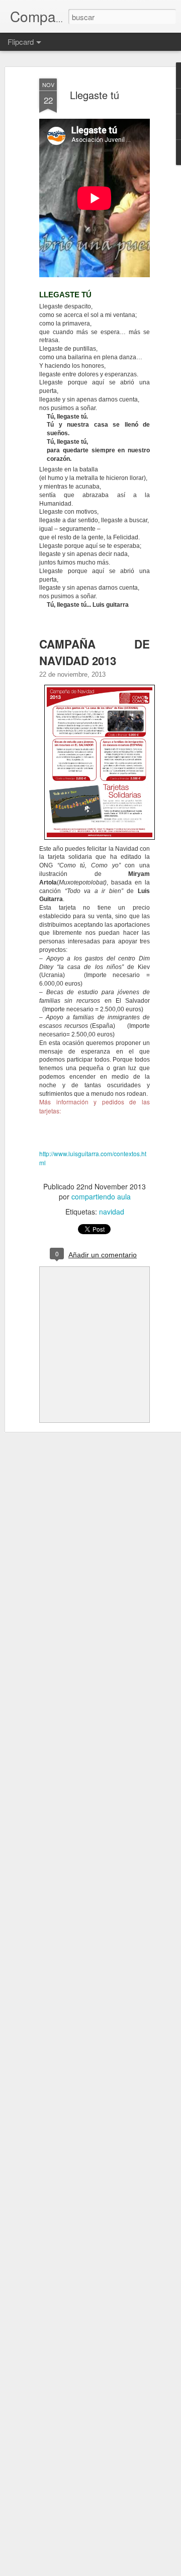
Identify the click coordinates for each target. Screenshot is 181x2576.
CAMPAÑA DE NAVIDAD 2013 (95, 652)
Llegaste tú (95, 95)
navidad (112, 1212)
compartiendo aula (101, 1196)
